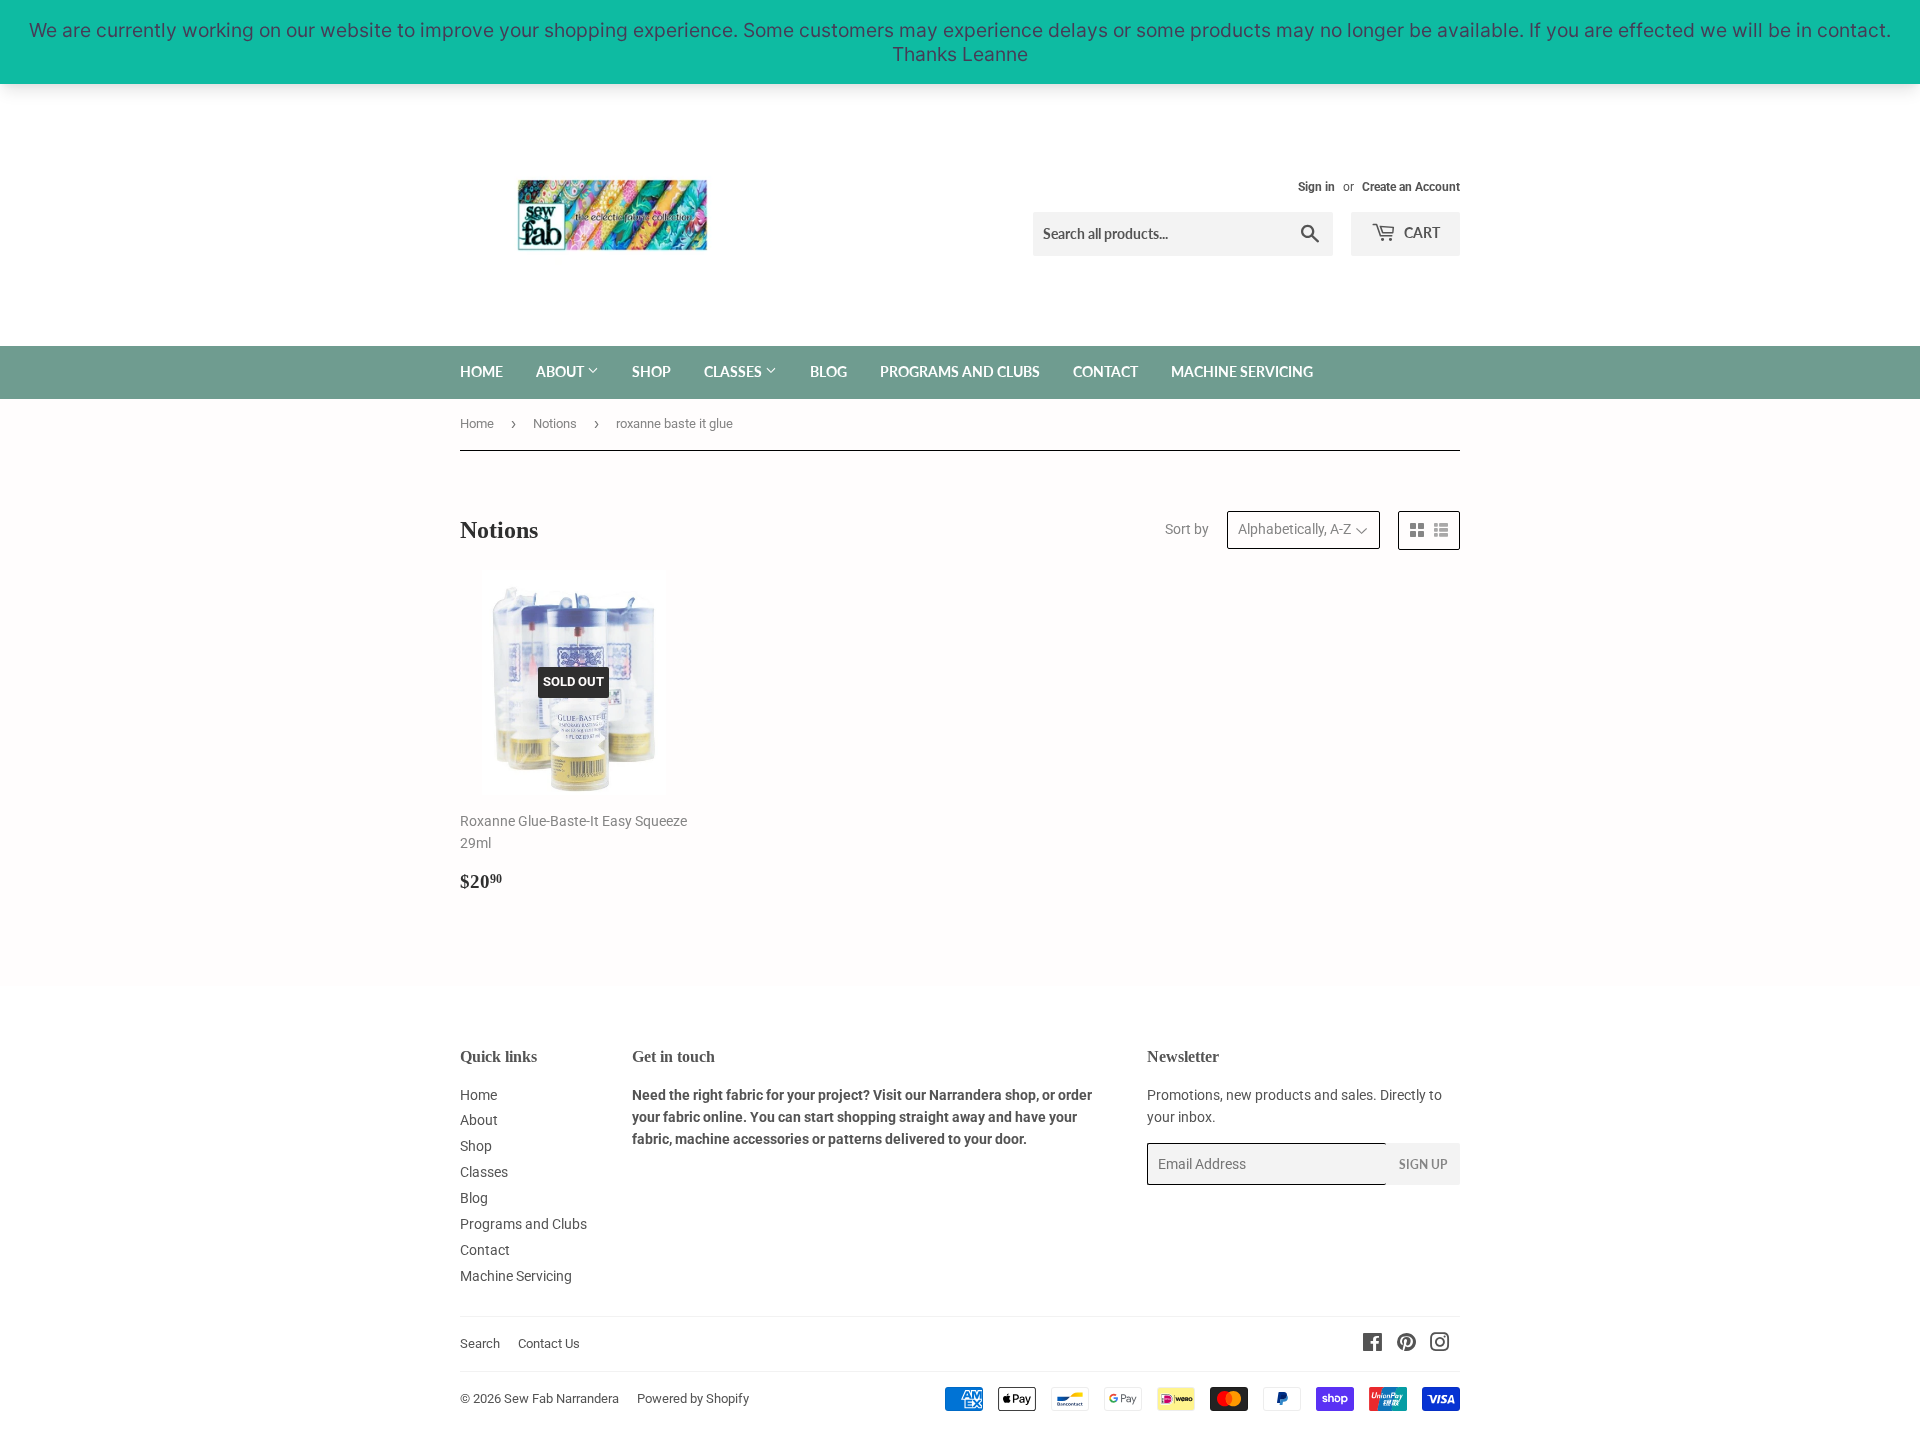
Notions (555, 423)
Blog (828, 371)
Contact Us (549, 1343)
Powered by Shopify (693, 1398)
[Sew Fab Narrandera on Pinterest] (1406, 1345)
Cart (1420, 232)
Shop (651, 371)
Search (480, 1343)
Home (481, 371)
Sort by (1187, 529)
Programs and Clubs (960, 371)
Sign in (1316, 187)
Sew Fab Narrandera (561, 1398)
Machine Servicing (1242, 371)
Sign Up (1423, 1164)
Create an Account (1411, 187)
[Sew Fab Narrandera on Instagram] (1440, 1345)
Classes (734, 371)
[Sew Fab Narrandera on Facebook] (1372, 1345)
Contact (1105, 371)
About (561, 371)
